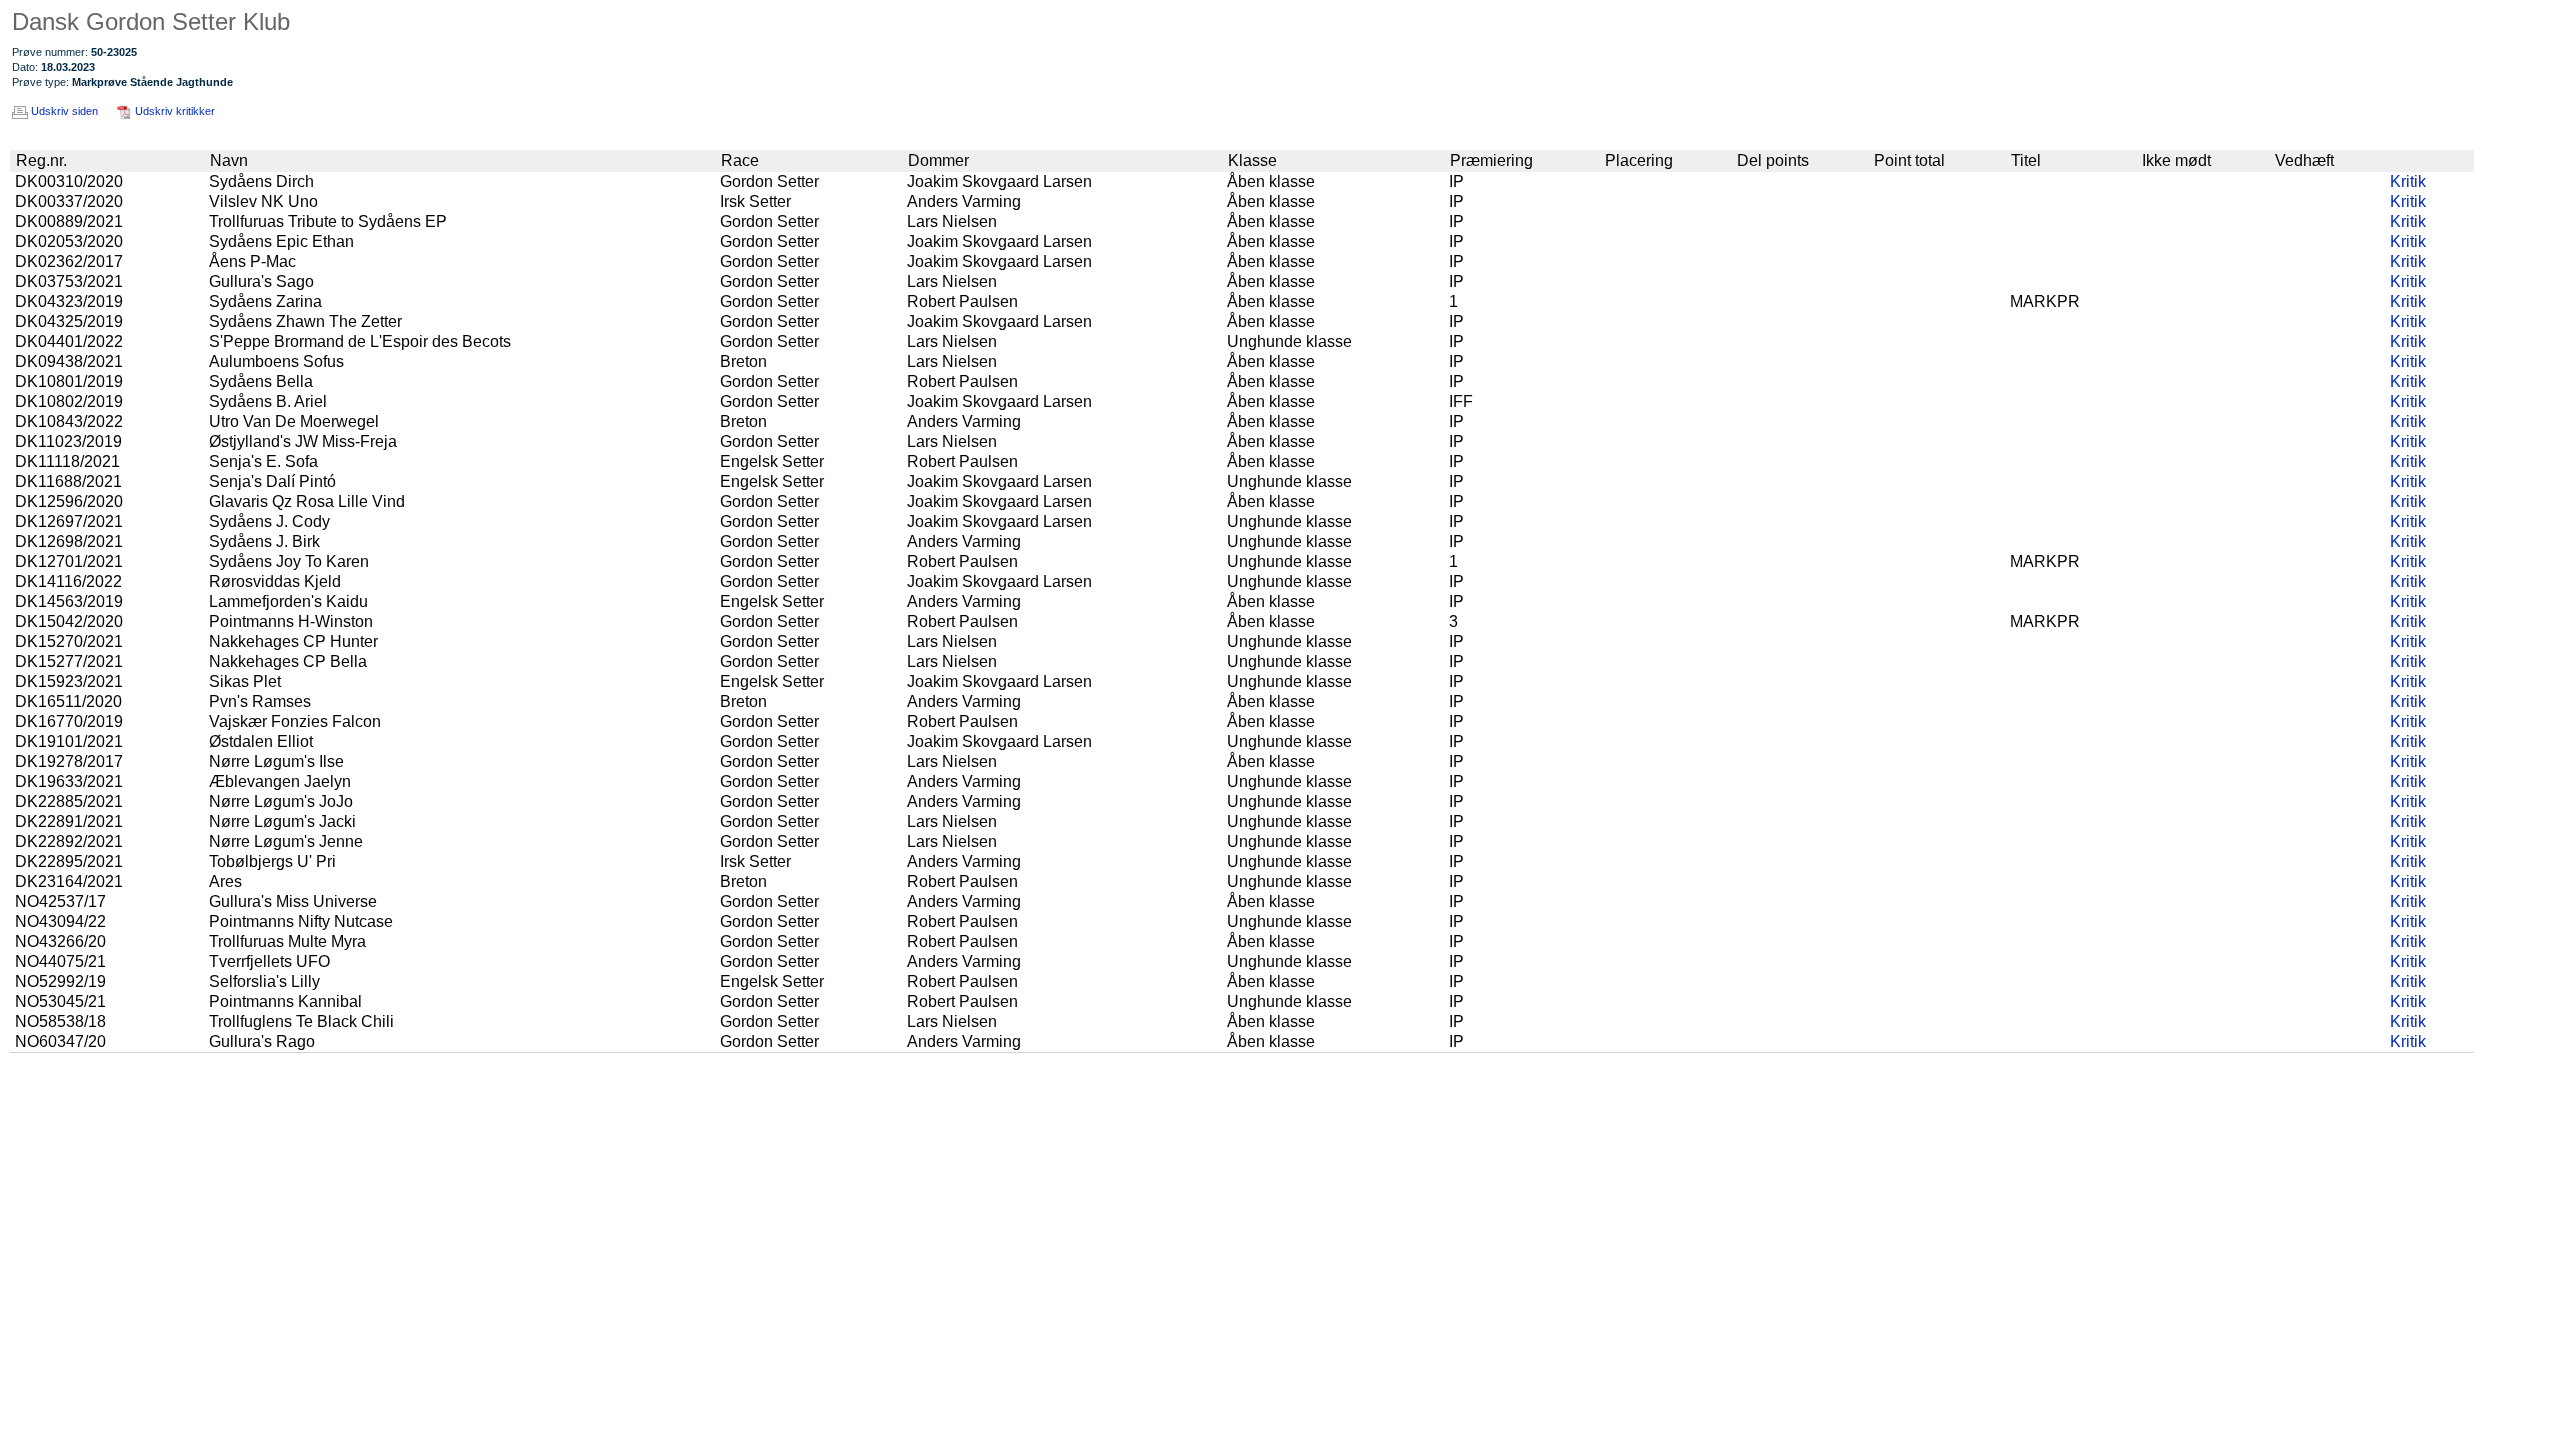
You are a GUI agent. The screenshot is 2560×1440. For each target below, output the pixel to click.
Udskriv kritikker (175, 111)
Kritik (2408, 181)
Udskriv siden (64, 111)
